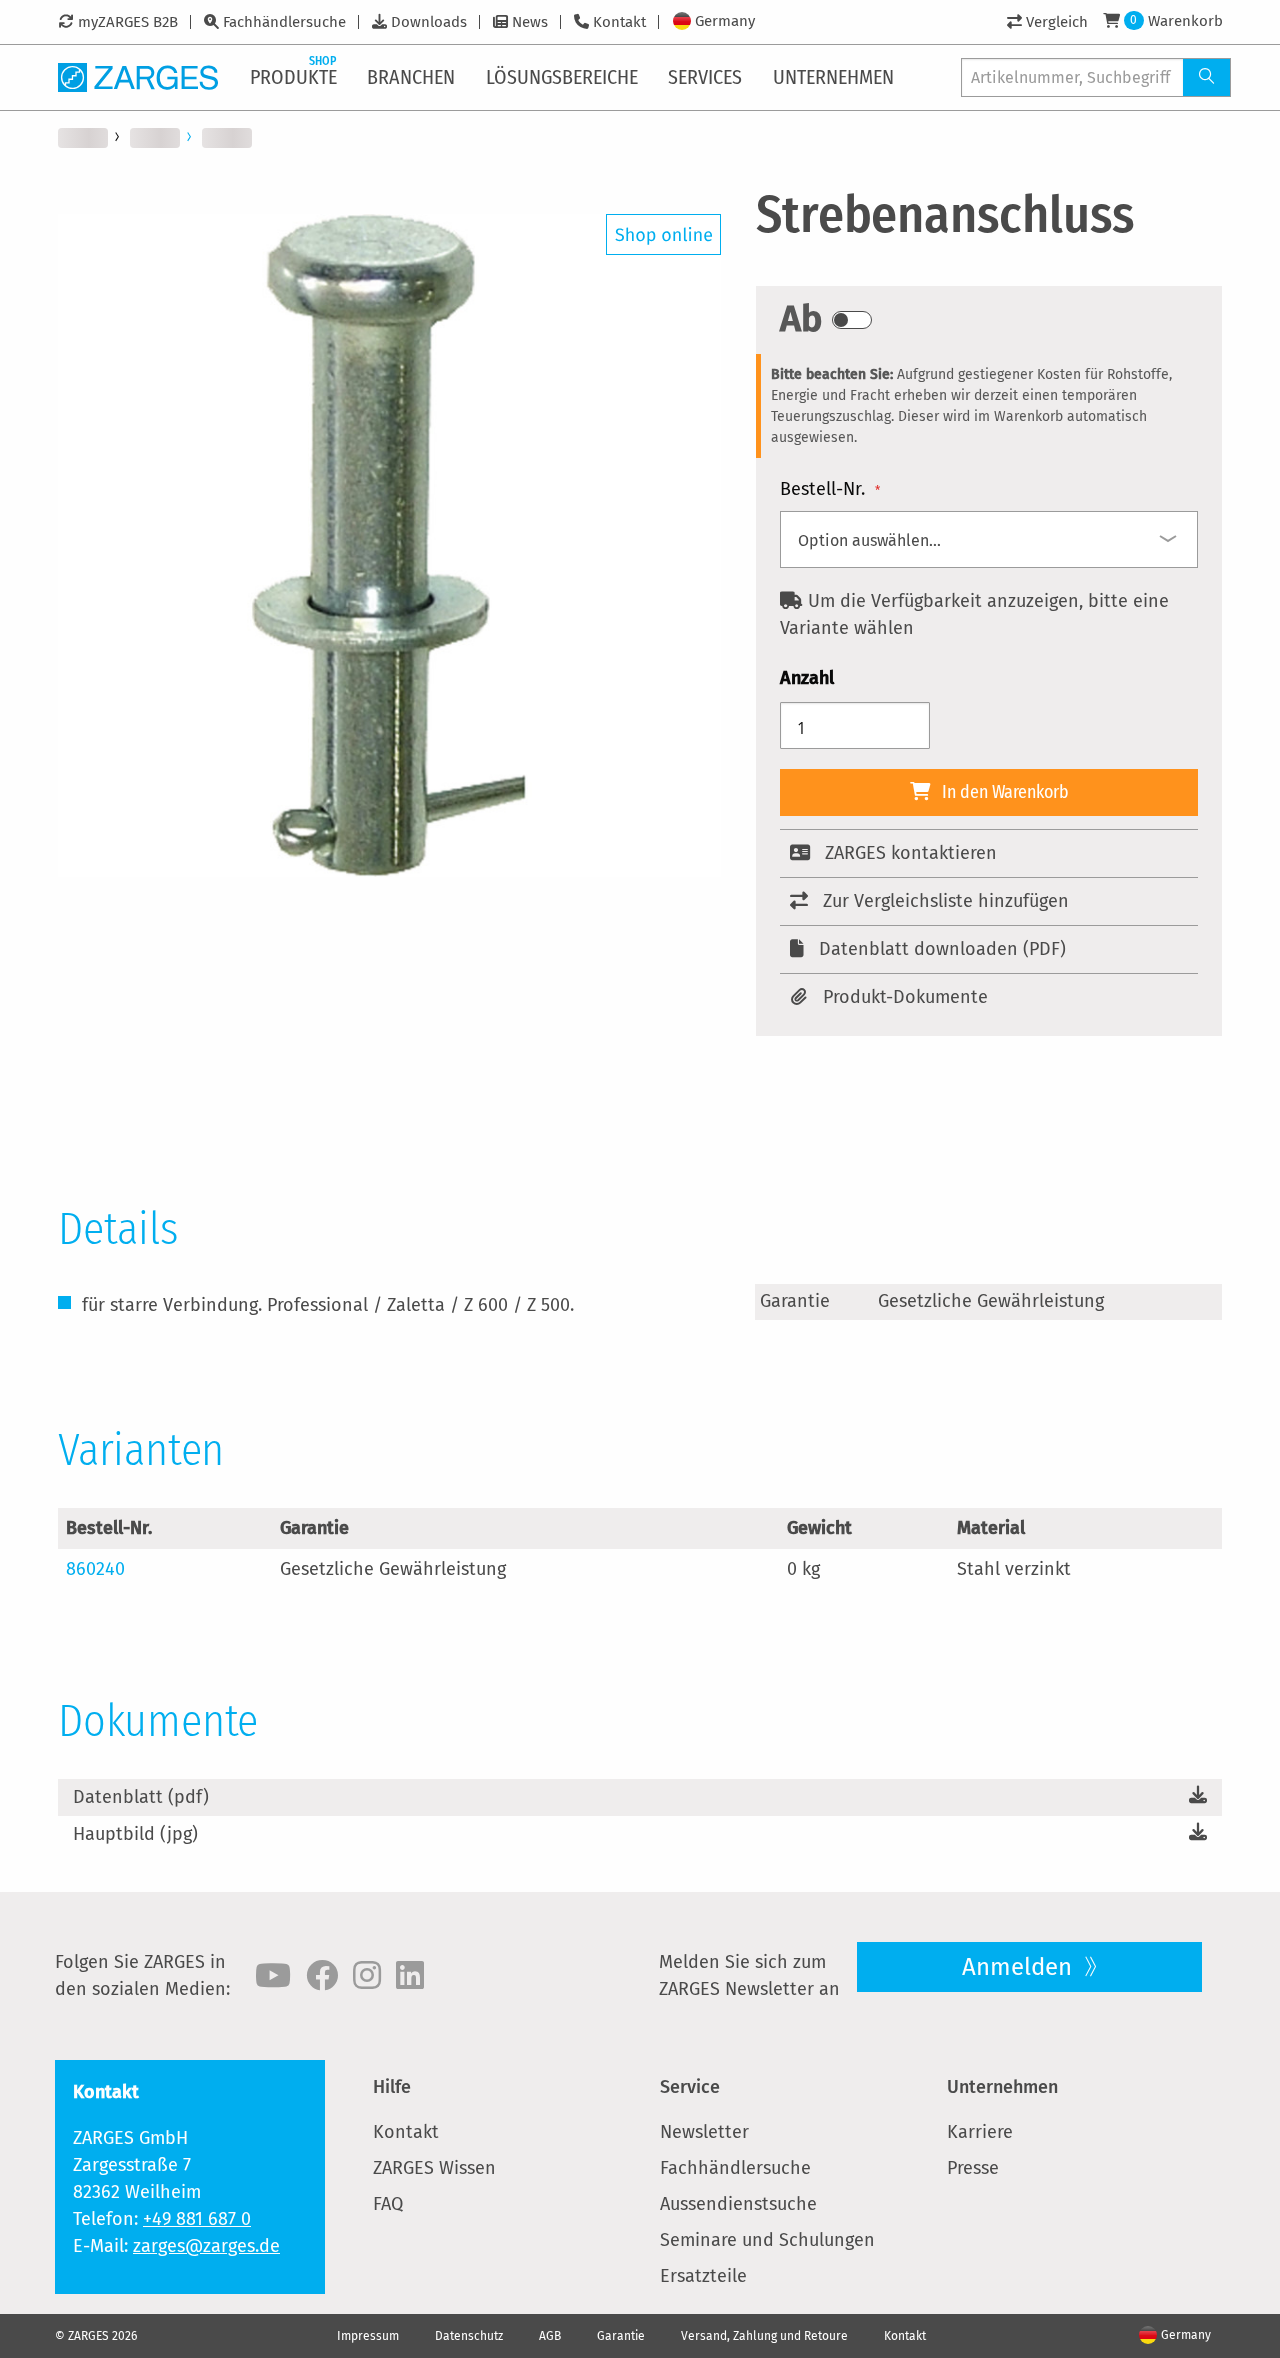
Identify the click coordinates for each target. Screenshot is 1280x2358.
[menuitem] (295, 77)
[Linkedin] (410, 1976)
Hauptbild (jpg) (135, 1834)
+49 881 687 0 (197, 2219)
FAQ (388, 2204)
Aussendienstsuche (738, 2204)
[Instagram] (367, 1976)
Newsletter (704, 2132)
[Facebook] (322, 1976)
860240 (95, 1569)
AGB (550, 2336)
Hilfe (392, 2087)
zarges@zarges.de (206, 2246)
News (530, 22)
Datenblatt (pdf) (141, 1797)
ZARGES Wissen (434, 2168)
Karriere (980, 2132)
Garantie (621, 2336)
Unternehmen (1002, 2087)
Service (690, 2087)
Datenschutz (469, 2336)
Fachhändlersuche (284, 22)
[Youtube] (273, 1976)
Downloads (429, 22)
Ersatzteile (703, 2276)
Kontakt (619, 22)
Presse (973, 2168)
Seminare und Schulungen (767, 2240)
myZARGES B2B (128, 22)
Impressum (368, 2336)
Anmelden (1020, 1967)
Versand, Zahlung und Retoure (764, 2336)
